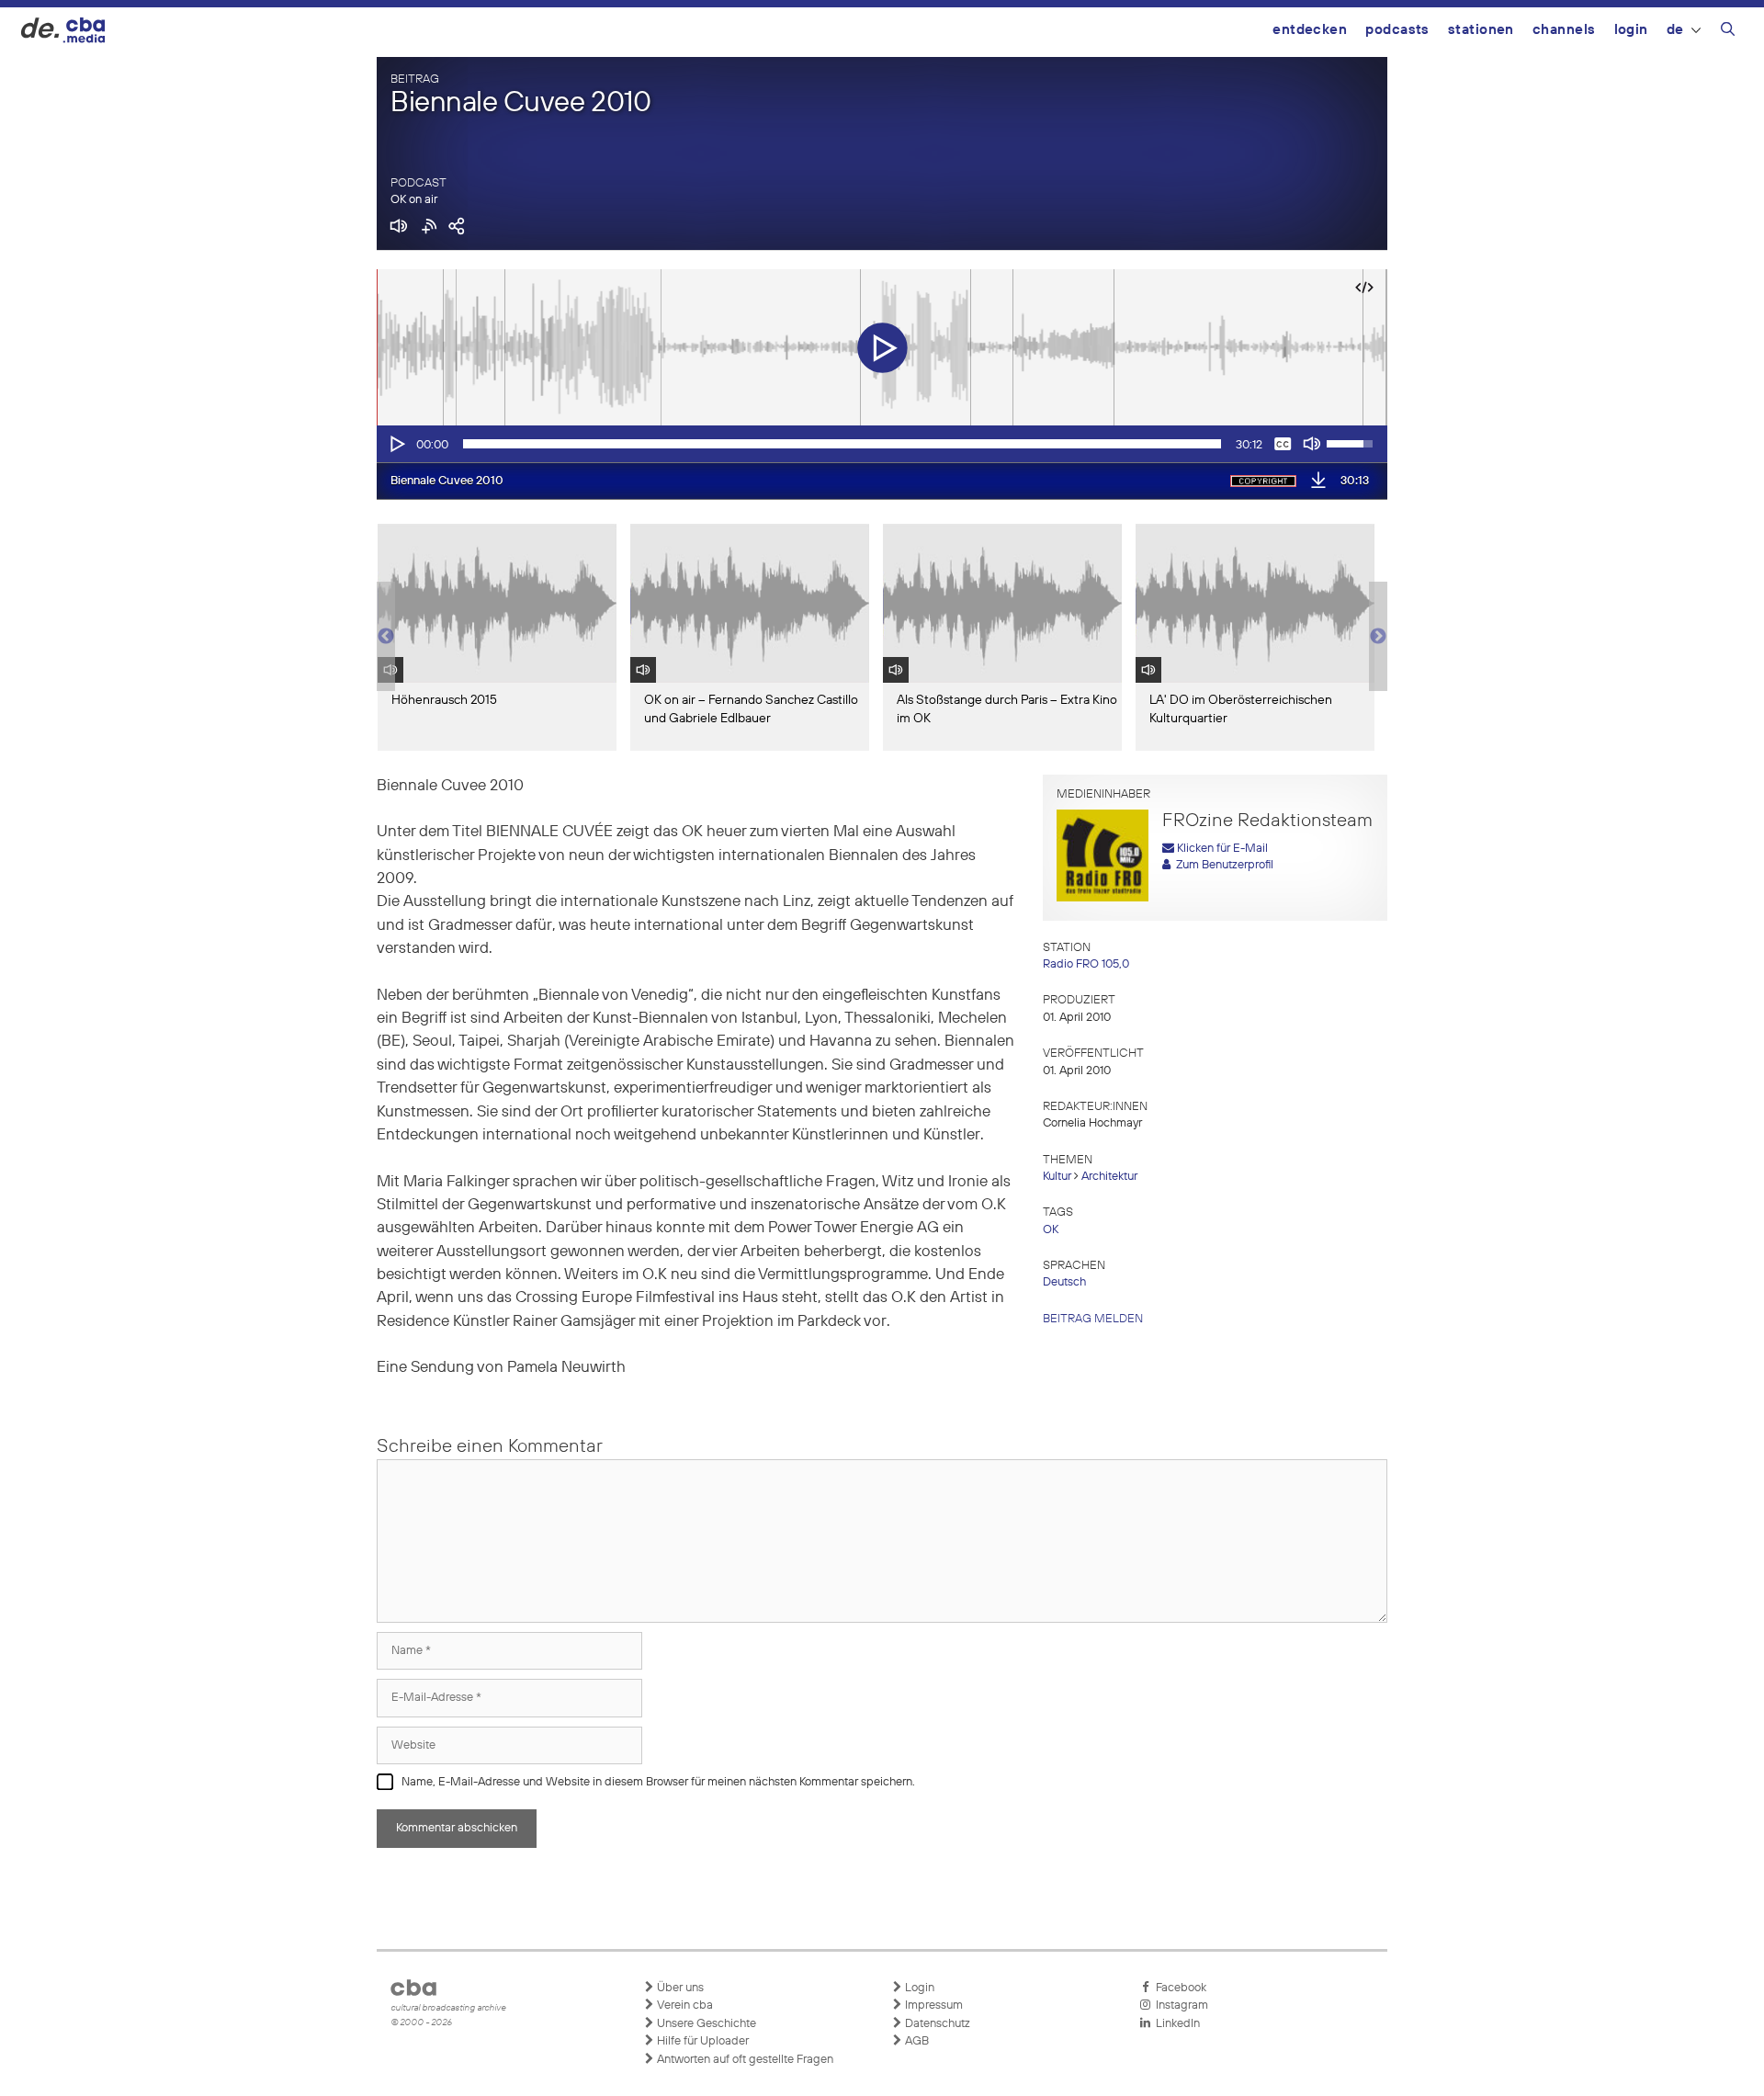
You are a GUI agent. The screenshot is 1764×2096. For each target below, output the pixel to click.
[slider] (842, 444)
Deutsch (1064, 1282)
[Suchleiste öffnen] (1728, 32)
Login (1631, 30)
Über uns (679, 1988)
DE (1675, 30)
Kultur (1057, 1177)
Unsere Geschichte (705, 2024)
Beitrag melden (1093, 1319)
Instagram (1179, 2005)
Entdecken (1310, 30)
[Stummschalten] (1312, 444)
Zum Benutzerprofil (1222, 865)
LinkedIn (1175, 2024)
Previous (386, 637)
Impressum (933, 2005)
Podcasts (1397, 30)
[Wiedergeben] (396, 444)
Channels (1564, 30)
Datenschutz (936, 2024)
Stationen (1481, 30)
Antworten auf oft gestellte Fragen (744, 2060)
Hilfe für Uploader (701, 2041)
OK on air (414, 200)
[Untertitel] (1283, 444)
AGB (916, 2041)
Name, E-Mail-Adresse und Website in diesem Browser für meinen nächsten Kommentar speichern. (658, 1782)
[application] (882, 444)
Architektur (1109, 1177)
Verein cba (684, 2005)
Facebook (1178, 1988)
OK (1051, 1230)
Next (1378, 637)
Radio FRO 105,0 (1086, 964)
